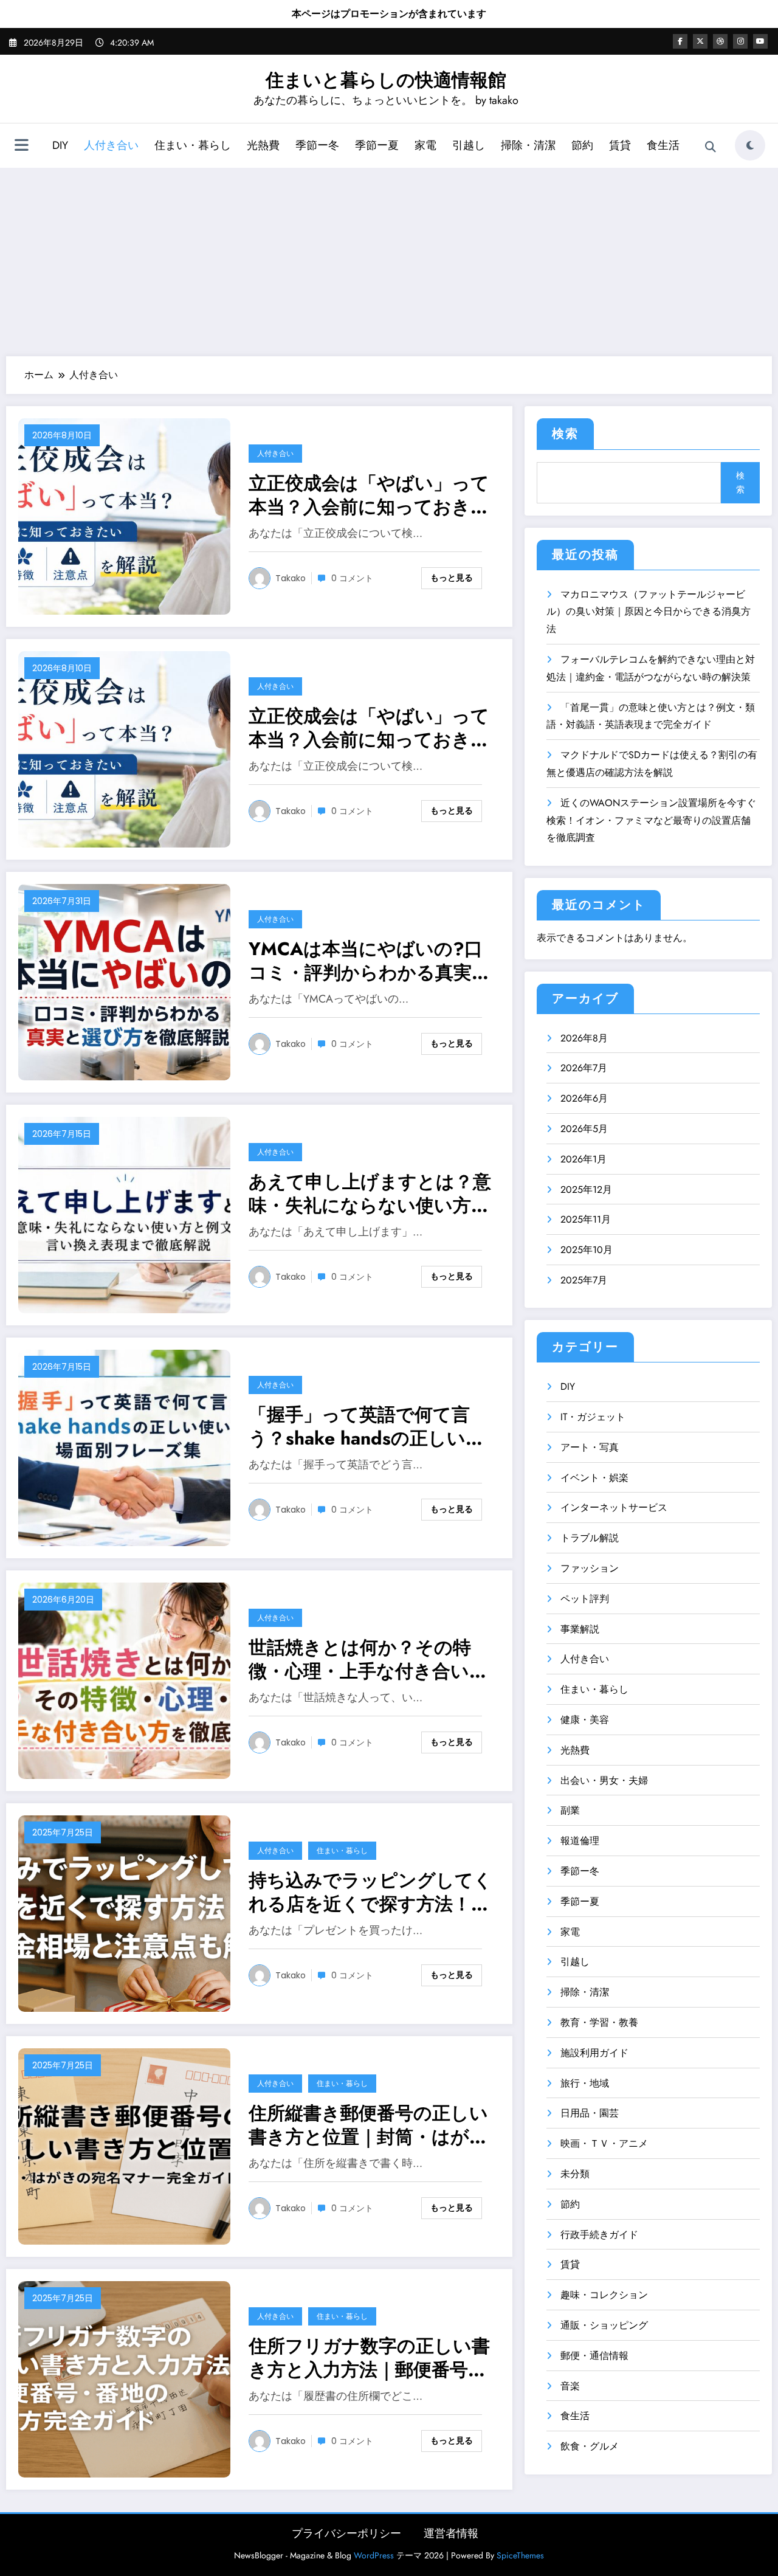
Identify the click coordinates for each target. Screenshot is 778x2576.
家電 (425, 145)
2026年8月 (584, 1038)
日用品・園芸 (590, 2113)
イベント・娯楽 (594, 1478)
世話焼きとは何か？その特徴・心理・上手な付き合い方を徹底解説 (368, 1659)
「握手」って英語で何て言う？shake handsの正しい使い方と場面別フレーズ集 (366, 1426)
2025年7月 (584, 1280)
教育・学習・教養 (599, 2022)
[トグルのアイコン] (21, 147)
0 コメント (352, 578)
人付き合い (111, 145)
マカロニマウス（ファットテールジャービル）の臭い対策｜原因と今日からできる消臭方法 (649, 612)
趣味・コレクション (604, 2295)
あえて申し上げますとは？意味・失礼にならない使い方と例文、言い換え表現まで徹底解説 (370, 1193)
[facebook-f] (680, 41)
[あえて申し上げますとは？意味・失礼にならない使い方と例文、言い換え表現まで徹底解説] (124, 1214)
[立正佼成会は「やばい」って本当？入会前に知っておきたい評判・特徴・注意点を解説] (124, 515)
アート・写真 (590, 1447)
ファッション (590, 1568)
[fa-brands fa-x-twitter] (700, 41)
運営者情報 (451, 2533)
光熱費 (263, 145)
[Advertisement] (389, 259)
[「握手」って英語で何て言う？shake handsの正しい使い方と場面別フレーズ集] (124, 1447)
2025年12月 (586, 1190)
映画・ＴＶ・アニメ (604, 2143)
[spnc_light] (750, 145)
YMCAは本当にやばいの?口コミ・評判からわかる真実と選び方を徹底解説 (370, 961)
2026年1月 (583, 1159)
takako (291, 578)
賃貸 (620, 145)
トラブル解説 (590, 1538)
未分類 (575, 2174)
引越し (469, 145)
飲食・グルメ (590, 2446)
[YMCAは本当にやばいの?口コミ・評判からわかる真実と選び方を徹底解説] (124, 981)
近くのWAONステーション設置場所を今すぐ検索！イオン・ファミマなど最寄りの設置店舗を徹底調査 (651, 820)
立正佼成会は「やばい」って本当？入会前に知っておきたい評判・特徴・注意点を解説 (369, 495)
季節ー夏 (377, 145)
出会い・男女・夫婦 (604, 1780)
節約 (582, 145)
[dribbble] (720, 41)
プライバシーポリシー (346, 2533)
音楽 (570, 2386)
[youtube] (760, 41)
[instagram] (740, 41)
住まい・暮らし (193, 145)
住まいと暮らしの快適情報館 (386, 80)
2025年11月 (586, 1219)
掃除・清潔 (528, 145)
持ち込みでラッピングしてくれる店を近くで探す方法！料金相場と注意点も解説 (370, 1892)
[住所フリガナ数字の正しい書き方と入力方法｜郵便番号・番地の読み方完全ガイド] (124, 2378)
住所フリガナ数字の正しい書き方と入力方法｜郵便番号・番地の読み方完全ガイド (369, 2358)
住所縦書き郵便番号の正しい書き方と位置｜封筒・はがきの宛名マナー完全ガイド (368, 2125)
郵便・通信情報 (594, 2356)
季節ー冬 (317, 145)
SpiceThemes (520, 2555)
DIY (60, 145)
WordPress (374, 2555)
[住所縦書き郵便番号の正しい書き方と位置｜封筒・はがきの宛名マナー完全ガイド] (124, 2145)
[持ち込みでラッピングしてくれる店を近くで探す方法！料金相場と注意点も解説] (124, 1912)
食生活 (663, 145)
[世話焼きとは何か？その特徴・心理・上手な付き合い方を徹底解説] (124, 1680)
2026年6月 (584, 1098)
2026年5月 (584, 1129)
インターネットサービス (614, 1507)
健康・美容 (585, 1720)
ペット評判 (585, 1599)
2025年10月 (587, 1250)
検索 (565, 434)
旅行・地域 (585, 2083)
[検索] (711, 147)
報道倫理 (580, 1841)
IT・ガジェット (593, 1417)
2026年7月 (584, 1068)
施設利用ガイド (594, 2053)
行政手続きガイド (599, 2235)
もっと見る (452, 578)
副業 (570, 1810)
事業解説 (580, 1629)
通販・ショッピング (604, 2325)
